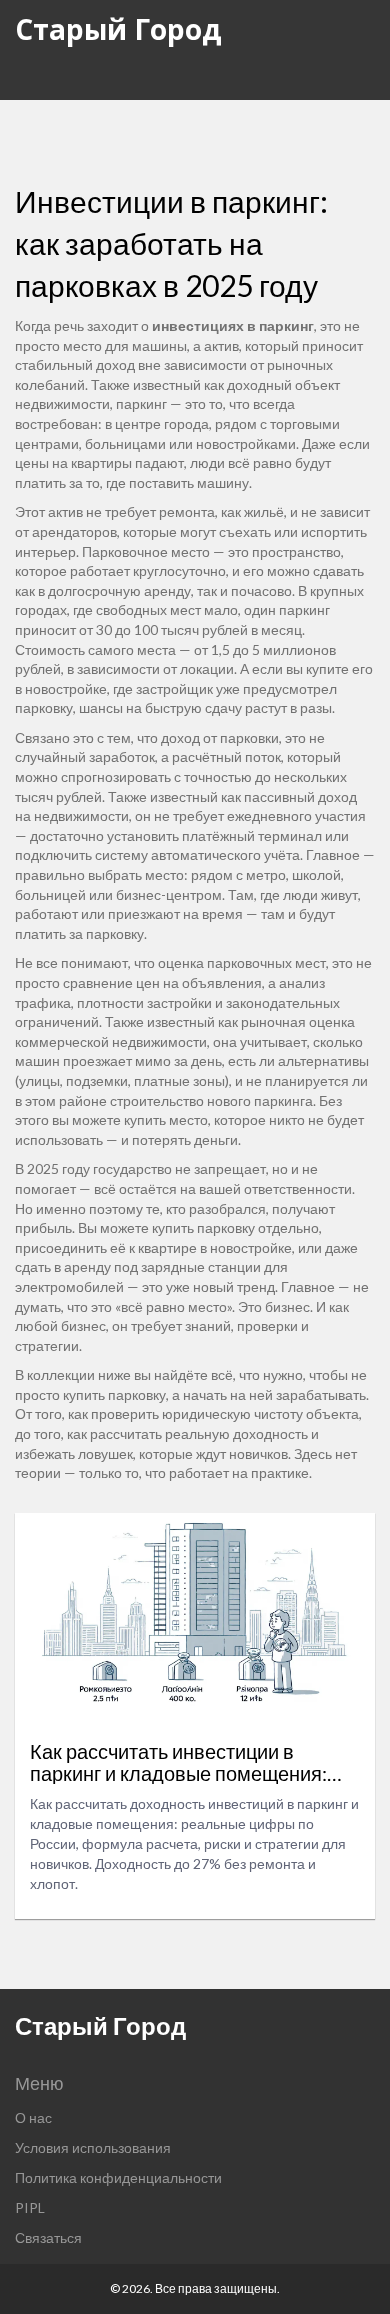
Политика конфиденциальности (118, 2177)
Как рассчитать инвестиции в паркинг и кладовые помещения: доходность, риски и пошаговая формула (178, 1762)
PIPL (30, 2207)
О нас (33, 2117)
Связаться (48, 2237)
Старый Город (118, 29)
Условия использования (93, 2147)
